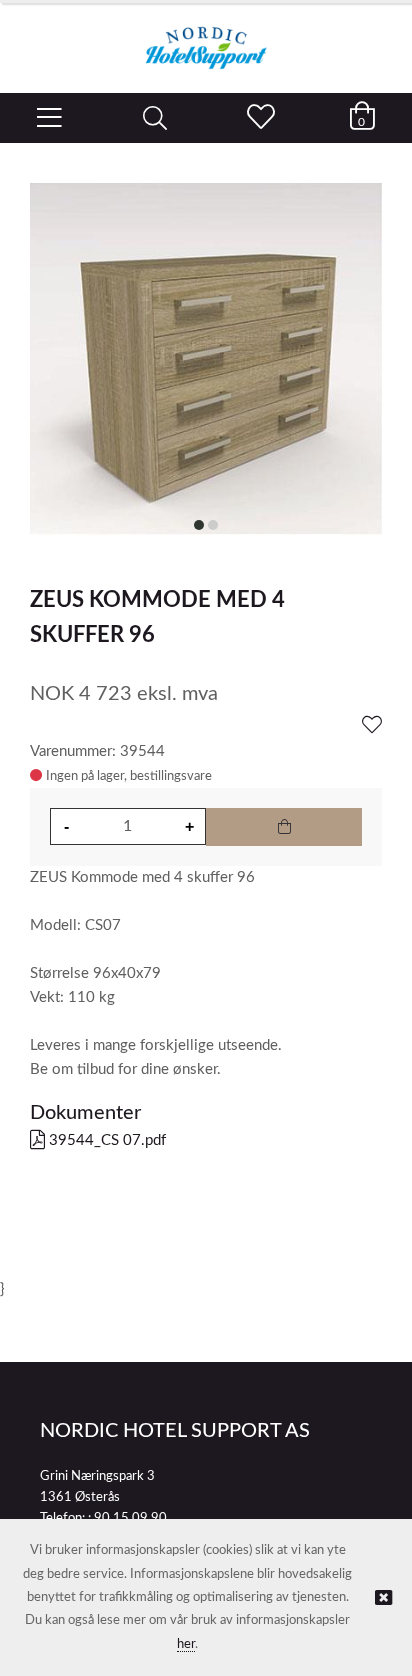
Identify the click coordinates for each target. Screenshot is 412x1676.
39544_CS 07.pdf (105, 1140)
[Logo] (206, 38)
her (186, 1644)
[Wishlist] (372, 726)
